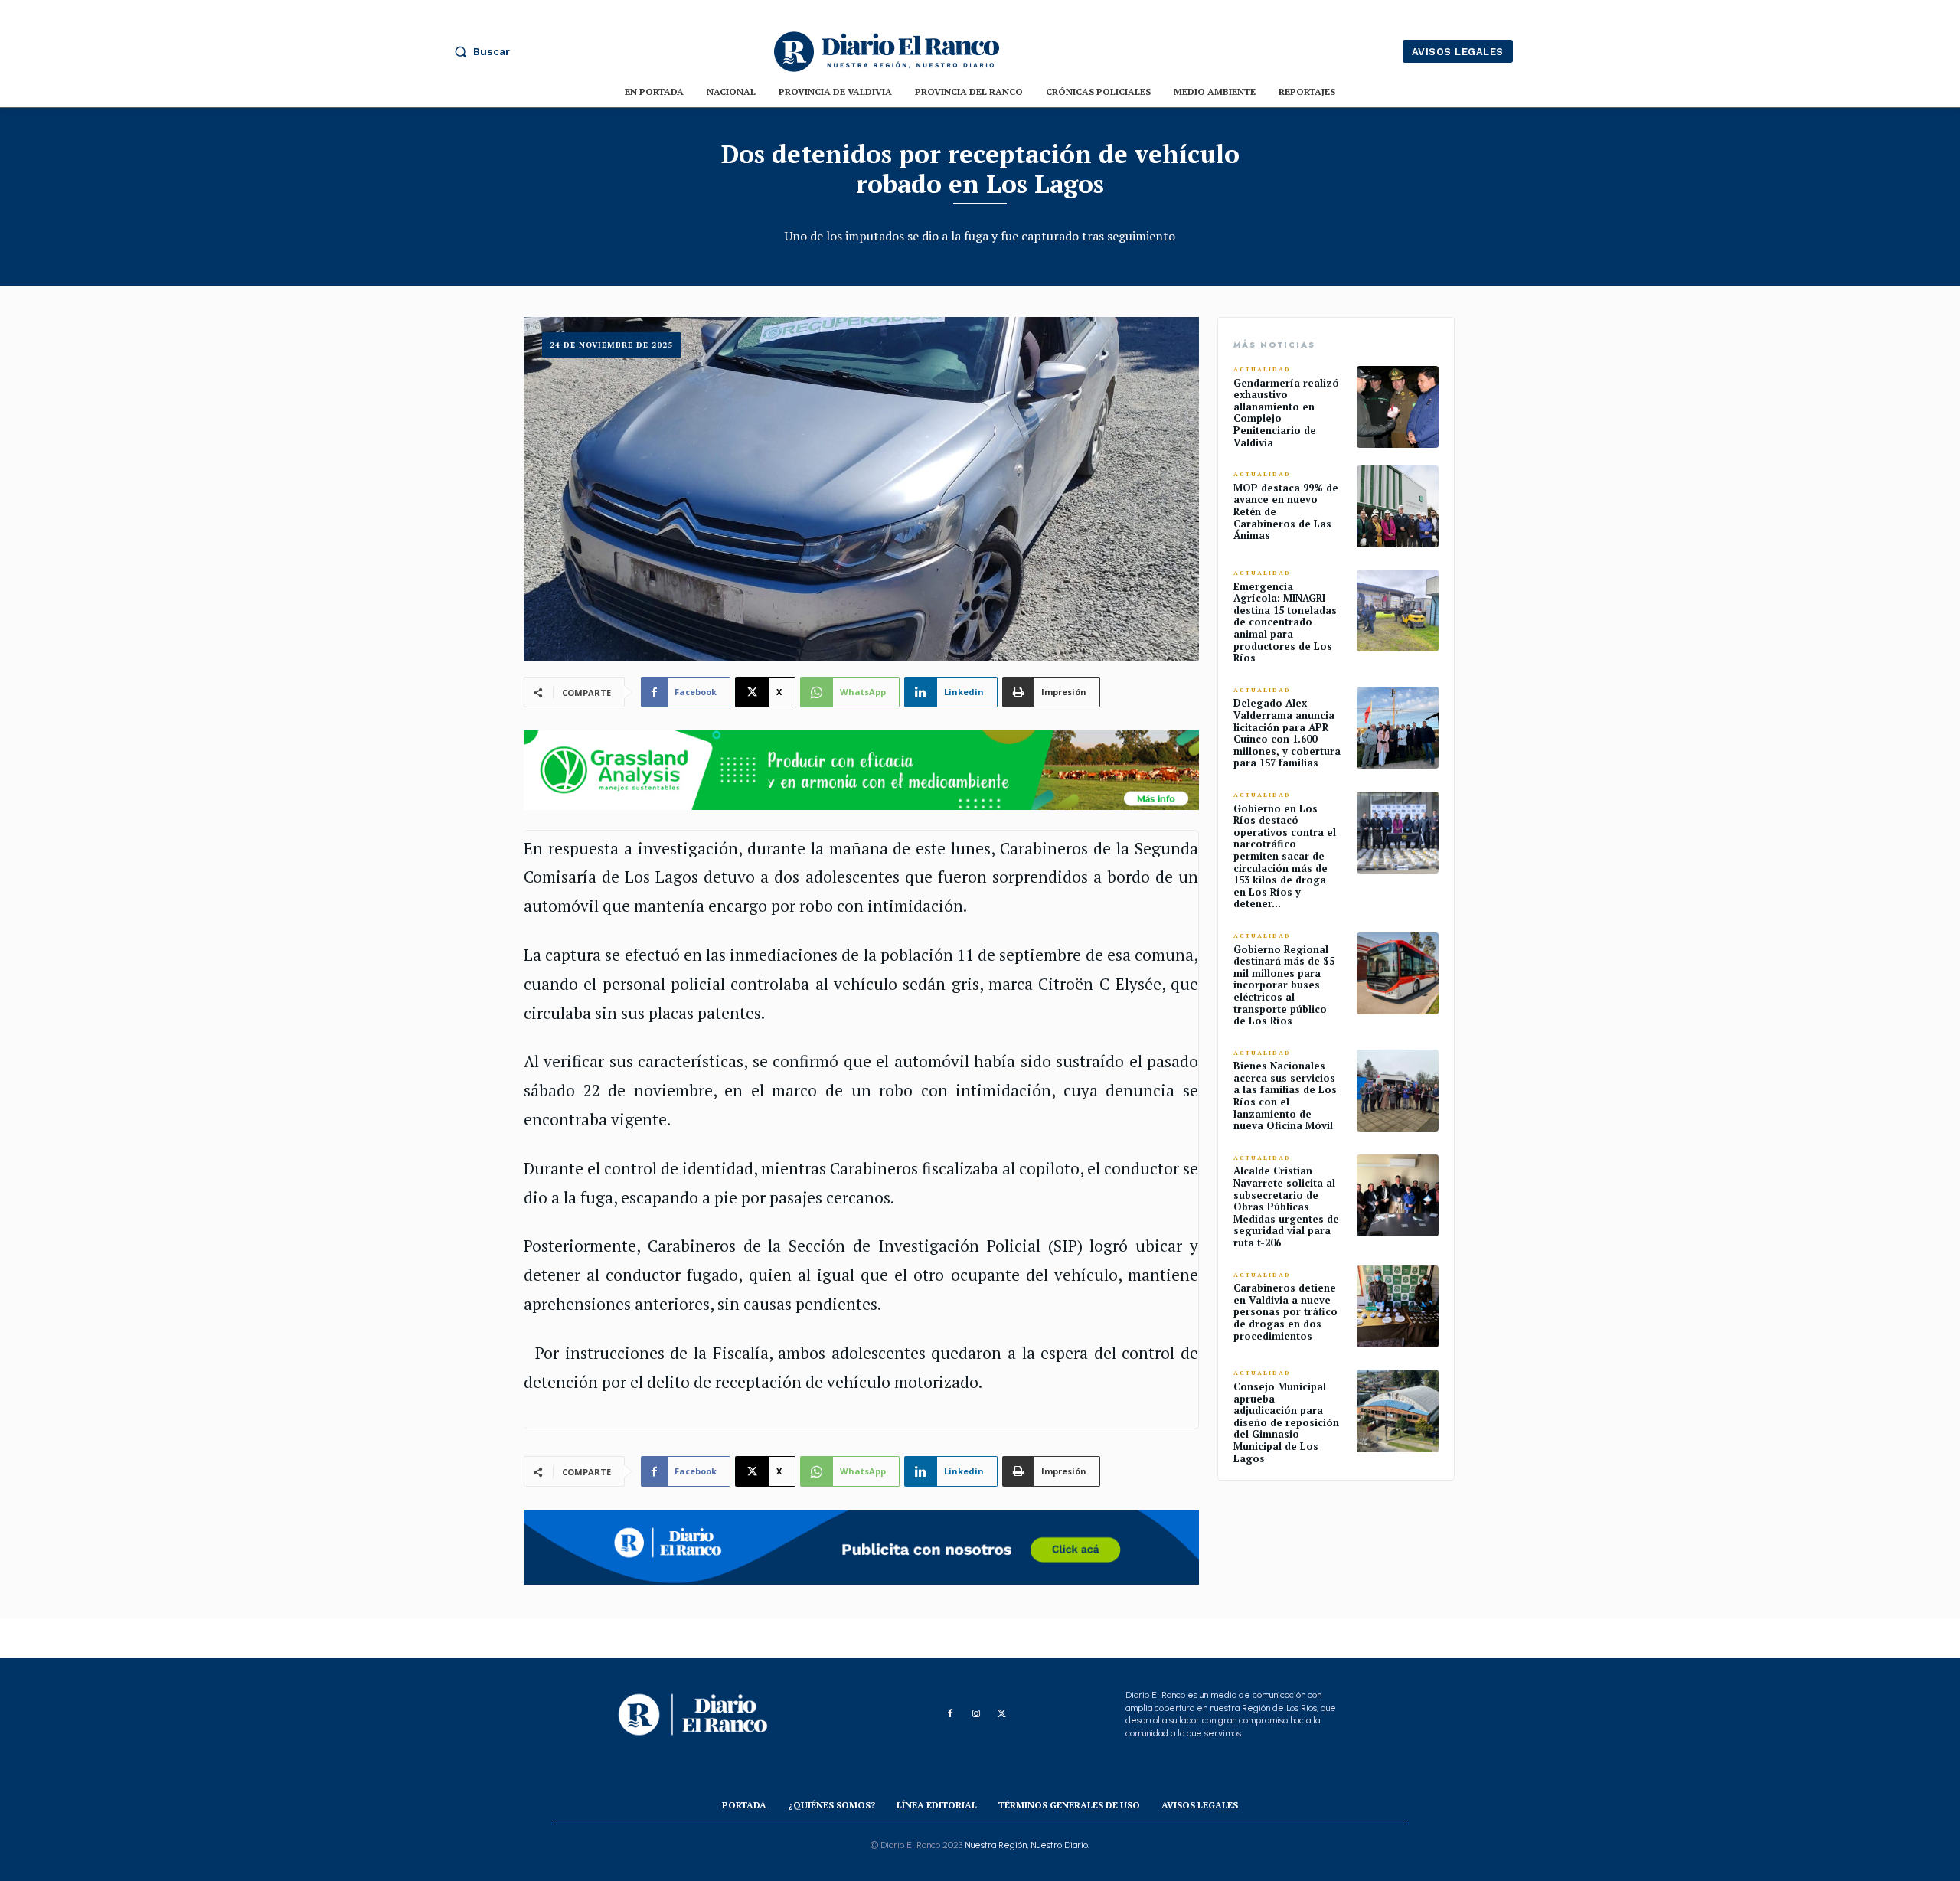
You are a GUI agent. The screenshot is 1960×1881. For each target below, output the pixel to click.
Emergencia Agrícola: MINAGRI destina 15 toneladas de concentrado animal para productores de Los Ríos (1285, 622)
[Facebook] (950, 1714)
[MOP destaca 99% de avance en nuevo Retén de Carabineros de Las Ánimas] (1398, 506)
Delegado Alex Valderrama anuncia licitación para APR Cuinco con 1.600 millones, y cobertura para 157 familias (1287, 733)
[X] (1002, 1714)
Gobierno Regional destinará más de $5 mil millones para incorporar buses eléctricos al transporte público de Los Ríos (1284, 985)
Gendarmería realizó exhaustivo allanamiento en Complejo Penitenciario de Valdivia (1286, 413)
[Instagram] (976, 1714)
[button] (479, 51)
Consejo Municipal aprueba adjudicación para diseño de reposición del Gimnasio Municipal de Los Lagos (1286, 1422)
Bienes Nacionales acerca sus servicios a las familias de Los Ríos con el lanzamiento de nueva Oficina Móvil (1285, 1096)
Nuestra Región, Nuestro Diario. (1027, 1845)
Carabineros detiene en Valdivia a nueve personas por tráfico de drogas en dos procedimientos (1285, 1311)
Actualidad (1262, 369)
